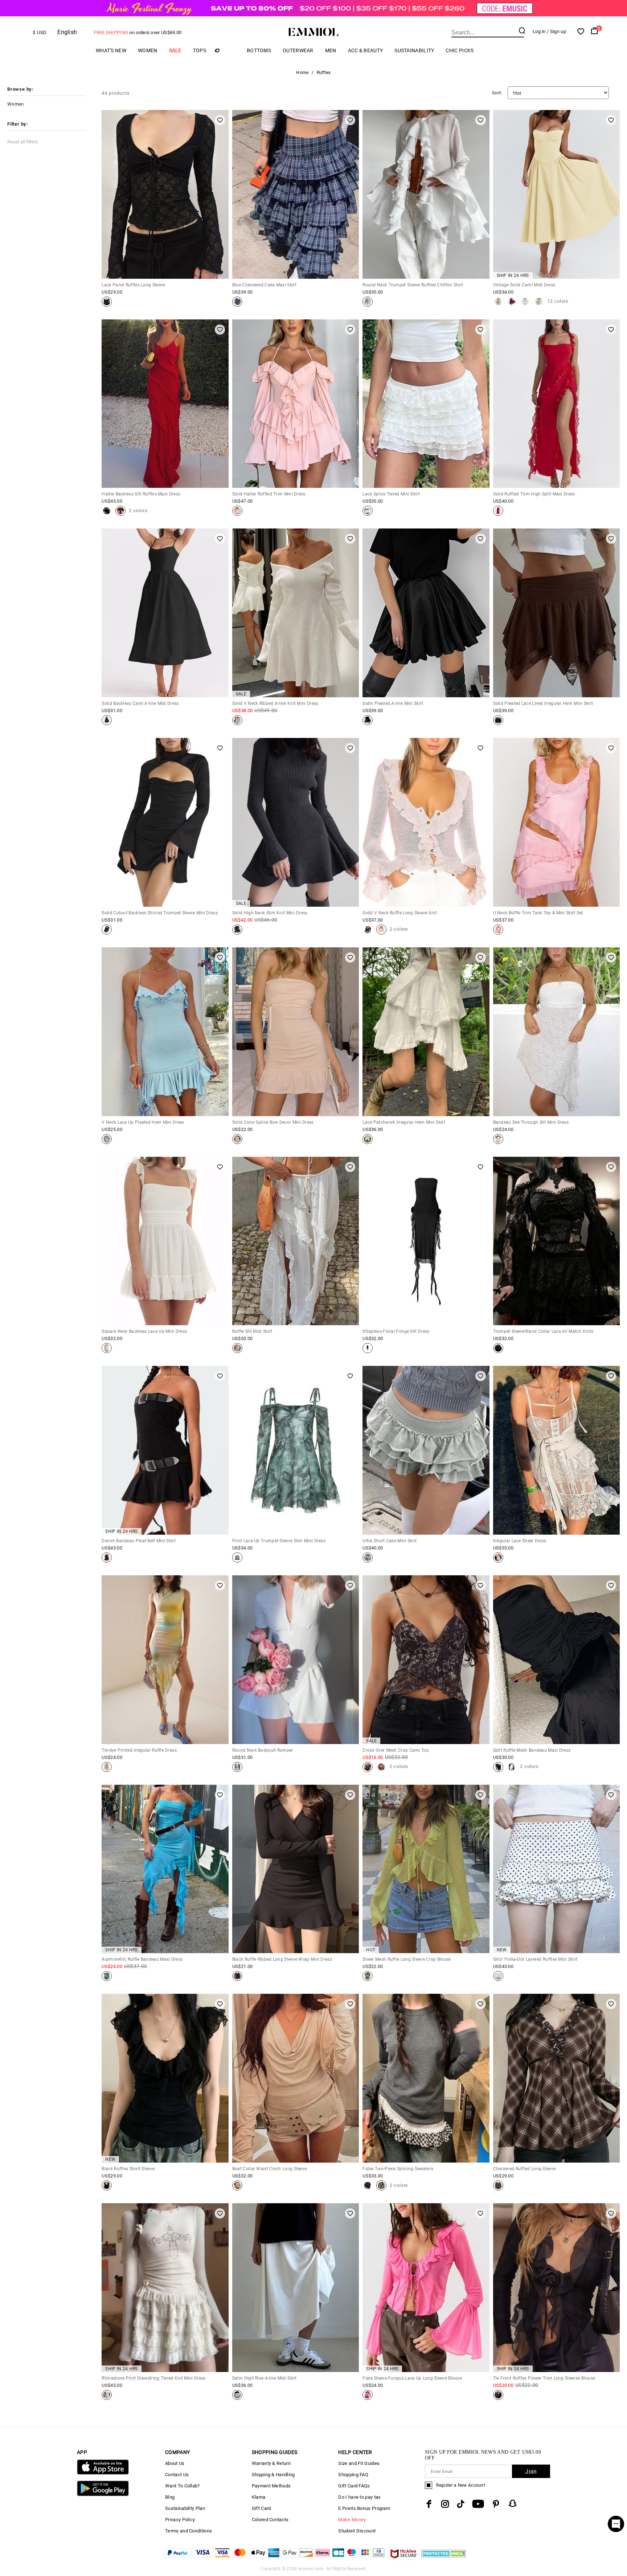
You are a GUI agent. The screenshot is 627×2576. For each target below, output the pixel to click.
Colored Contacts (270, 2520)
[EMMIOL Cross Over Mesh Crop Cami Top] (368, 1767)
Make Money (352, 2520)
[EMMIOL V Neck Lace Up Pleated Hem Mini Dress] (107, 1139)
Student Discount (357, 2531)
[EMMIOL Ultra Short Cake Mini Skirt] (368, 1558)
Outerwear (298, 50)
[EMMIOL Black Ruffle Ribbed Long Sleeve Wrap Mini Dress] (237, 1976)
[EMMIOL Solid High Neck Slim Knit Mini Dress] (237, 930)
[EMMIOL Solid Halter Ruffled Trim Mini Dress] (237, 511)
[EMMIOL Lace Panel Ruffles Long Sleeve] (107, 302)
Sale (175, 50)
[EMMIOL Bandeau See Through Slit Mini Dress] (498, 1139)
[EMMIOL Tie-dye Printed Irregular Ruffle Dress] (107, 1767)
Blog (170, 2497)
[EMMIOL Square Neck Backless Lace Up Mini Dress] (107, 1348)
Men (331, 50)
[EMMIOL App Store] (103, 2473)
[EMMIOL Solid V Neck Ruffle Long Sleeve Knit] (368, 930)
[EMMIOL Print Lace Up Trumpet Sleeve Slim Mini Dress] (237, 1558)
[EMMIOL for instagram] (445, 2504)
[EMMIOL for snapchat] (513, 2503)
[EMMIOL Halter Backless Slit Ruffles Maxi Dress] (107, 511)
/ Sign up (556, 31)
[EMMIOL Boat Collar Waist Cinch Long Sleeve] (237, 2185)
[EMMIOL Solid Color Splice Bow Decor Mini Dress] (237, 1139)
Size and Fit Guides (359, 2463)
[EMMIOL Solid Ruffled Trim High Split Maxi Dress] (498, 511)
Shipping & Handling (273, 2475)
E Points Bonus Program (364, 2508)
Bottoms (259, 50)
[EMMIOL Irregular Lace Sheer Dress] (498, 1558)
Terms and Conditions (188, 2531)
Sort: (497, 93)
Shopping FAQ (353, 2475)
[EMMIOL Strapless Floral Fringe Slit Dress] (368, 1348)
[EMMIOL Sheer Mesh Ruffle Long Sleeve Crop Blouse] (368, 1976)
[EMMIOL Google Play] (103, 2495)
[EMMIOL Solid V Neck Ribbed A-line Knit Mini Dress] (237, 720)
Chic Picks (460, 50)
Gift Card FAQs (354, 2486)
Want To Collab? (183, 2486)
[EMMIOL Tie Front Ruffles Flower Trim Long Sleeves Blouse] (498, 2395)
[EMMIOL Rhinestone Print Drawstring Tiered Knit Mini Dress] (107, 2395)
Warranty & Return (271, 2463)
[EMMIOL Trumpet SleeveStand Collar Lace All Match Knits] (498, 1348)
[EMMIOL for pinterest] (496, 2504)
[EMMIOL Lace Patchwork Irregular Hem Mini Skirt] (368, 1139)
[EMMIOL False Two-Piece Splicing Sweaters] (368, 2185)
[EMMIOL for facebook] (429, 2504)
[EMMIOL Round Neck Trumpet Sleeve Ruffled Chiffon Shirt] (368, 302)
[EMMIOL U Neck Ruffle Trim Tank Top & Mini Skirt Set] (498, 930)
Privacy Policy (180, 2520)
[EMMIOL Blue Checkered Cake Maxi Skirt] (237, 302)
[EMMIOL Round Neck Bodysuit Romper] (237, 1767)
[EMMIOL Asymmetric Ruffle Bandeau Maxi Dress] (107, 1976)
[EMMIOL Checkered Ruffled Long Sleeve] (498, 2185)
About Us (175, 2463)
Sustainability (414, 50)
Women (148, 50)
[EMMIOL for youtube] (478, 2504)
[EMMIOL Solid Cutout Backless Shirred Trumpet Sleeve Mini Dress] (107, 930)
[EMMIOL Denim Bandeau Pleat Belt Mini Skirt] (107, 1558)
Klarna (259, 2497)
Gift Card (261, 2508)
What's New (111, 50)
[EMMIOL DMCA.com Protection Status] (444, 2558)
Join (531, 2472)
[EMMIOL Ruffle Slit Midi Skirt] (237, 1348)
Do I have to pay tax (359, 2497)
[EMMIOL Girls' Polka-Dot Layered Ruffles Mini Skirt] (498, 1976)
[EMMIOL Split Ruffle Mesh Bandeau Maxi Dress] (498, 1767)
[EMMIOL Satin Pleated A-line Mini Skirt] (368, 720)
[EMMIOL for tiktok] (461, 2504)
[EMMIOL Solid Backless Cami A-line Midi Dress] (107, 720)
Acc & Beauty (366, 50)
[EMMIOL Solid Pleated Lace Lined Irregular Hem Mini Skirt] (498, 720)
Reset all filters (22, 142)
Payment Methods (271, 2486)
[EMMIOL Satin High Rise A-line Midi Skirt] (237, 2395)
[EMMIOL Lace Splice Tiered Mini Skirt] (368, 511)
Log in (539, 31)
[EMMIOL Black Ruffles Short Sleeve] (107, 2185)
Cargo (226, 50)
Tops (200, 50)
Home (302, 73)
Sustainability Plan (185, 2508)
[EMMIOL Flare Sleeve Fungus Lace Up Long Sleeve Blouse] (368, 2395)
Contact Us (177, 2475)
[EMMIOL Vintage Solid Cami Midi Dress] (498, 302)
